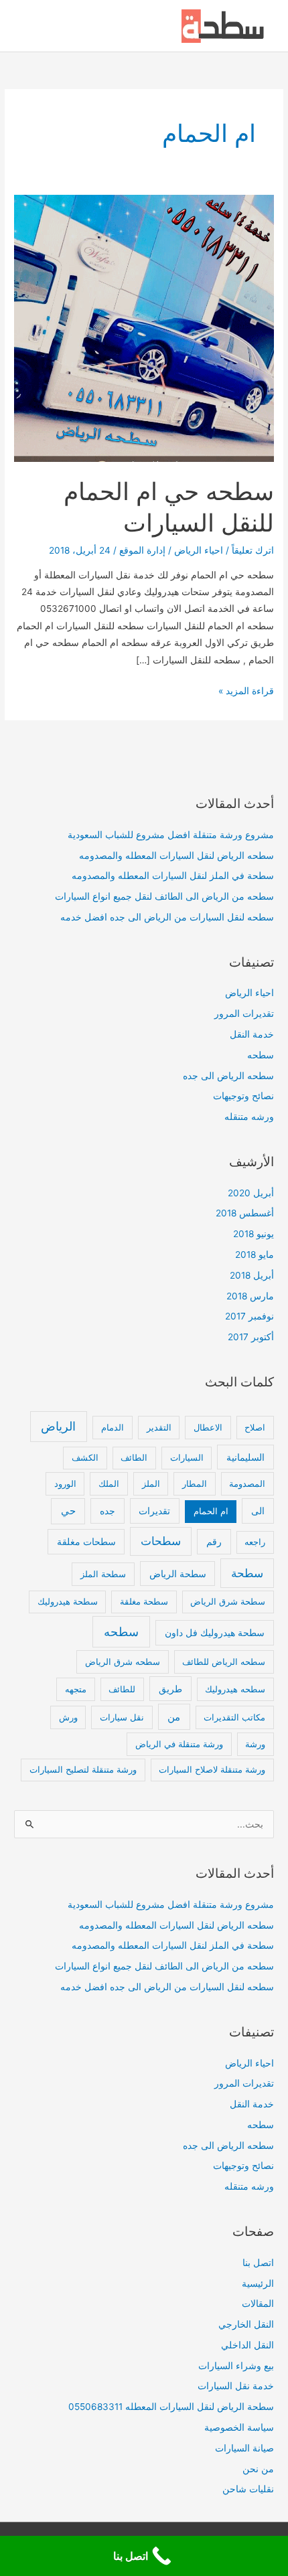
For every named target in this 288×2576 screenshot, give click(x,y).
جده (107, 1511)
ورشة (255, 1744)
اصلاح (255, 1427)
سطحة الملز (103, 1574)
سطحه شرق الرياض (123, 1662)
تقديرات (154, 1511)
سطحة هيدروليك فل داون (215, 1632)
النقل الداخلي (247, 2345)
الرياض (58, 1426)
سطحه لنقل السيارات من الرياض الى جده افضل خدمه (167, 917)
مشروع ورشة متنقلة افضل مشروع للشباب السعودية (171, 835)
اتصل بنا (258, 2263)
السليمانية (245, 1457)
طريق (170, 1689)
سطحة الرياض (178, 1574)
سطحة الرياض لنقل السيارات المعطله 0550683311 (171, 2407)
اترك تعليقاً (253, 550)
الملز (151, 1483)
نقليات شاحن (248, 2489)
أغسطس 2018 (245, 1213)
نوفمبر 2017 (249, 1316)
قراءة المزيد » (246, 692)
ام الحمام (211, 1511)
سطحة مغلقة (144, 1601)
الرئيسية (258, 2283)
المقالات (258, 2304)
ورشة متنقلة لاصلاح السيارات (212, 1769)
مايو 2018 (255, 1255)
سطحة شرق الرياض (228, 1601)
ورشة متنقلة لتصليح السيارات (83, 1769)
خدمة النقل (252, 1034)
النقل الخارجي (246, 2324)
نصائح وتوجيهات (243, 1096)
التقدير (159, 1427)
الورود (65, 1483)
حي (68, 1511)
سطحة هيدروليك (68, 1601)
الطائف (134, 1457)
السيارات (187, 1457)
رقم (214, 1541)
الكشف (85, 1457)
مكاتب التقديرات (234, 1717)
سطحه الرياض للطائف (224, 1662)
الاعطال (208, 1427)
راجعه (255, 1542)
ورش (68, 1717)
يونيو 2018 (254, 1234)
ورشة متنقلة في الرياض (179, 1744)
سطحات (161, 1541)
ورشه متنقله (249, 1117)
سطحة (247, 1573)
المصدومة (247, 1483)
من (174, 1717)
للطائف (122, 1689)
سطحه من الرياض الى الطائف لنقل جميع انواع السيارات (164, 896)
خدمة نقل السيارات (236, 2386)
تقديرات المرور (244, 1014)
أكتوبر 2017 (251, 1337)
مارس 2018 (250, 1296)
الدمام (113, 1427)
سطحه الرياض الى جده (228, 1076)
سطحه (261, 1055)
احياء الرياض (199, 550)
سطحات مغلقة (86, 1541)
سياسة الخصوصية (239, 2427)
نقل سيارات (122, 1717)
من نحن (258, 2469)
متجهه (76, 1689)
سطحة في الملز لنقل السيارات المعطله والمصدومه (173, 876)
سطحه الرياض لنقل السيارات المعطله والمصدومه (176, 856)
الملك (109, 1483)
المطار (195, 1483)
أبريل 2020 (251, 1193)
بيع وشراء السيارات (236, 2366)
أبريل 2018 (252, 1275)
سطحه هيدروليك (235, 1689)
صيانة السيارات (244, 2448)
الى (258, 1511)
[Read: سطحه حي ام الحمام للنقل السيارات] (144, 327)
